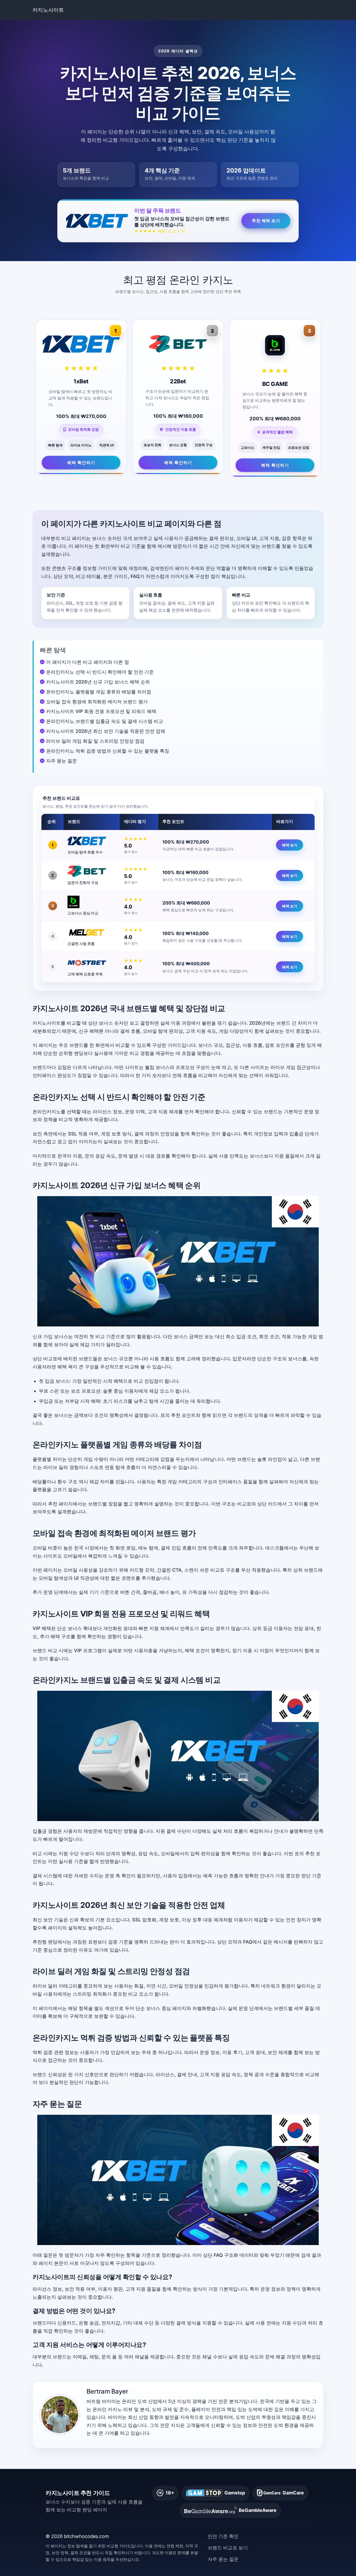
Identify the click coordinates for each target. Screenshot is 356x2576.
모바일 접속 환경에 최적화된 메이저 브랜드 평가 (97, 702)
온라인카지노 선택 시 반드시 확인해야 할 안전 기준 (100, 672)
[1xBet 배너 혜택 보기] (178, 1261)
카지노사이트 (48, 10)
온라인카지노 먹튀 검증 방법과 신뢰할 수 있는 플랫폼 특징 (108, 751)
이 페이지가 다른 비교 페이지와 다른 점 (88, 662)
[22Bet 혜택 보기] (92, 871)
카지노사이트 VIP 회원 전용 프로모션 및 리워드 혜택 (101, 711)
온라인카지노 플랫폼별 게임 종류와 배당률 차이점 (99, 692)
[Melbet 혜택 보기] (92, 932)
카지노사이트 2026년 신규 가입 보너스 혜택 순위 (98, 682)
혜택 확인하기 (81, 463)
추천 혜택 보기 (266, 220)
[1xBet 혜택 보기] (92, 841)
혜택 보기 (290, 845)
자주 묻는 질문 (62, 761)
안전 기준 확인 (223, 2536)
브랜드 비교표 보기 (228, 2548)
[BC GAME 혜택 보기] (92, 902)
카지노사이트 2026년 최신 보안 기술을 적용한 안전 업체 (106, 731)
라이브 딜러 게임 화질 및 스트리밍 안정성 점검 (95, 741)
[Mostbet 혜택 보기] (92, 963)
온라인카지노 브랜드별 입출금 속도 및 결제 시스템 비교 (105, 721)
